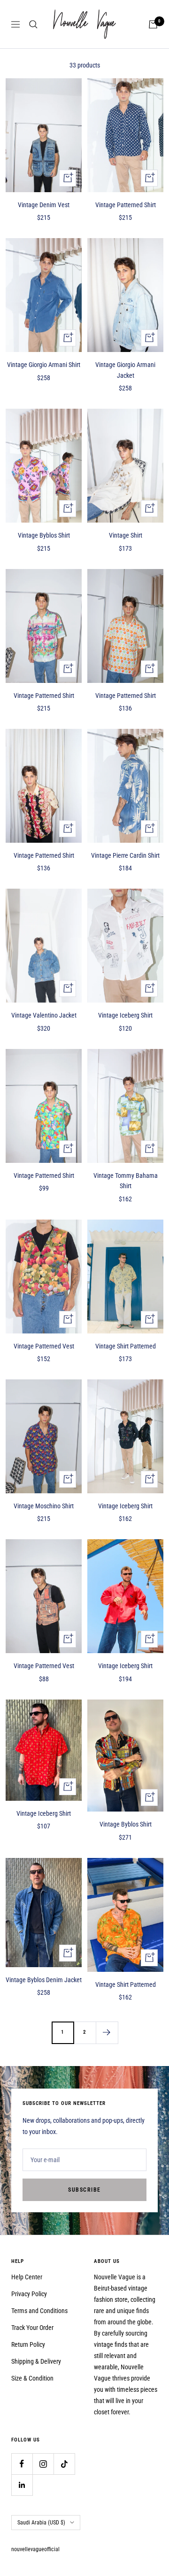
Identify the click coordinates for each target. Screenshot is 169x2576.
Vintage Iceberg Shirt (125, 1015)
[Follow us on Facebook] (22, 2464)
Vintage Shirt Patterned (126, 1346)
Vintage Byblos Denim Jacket (44, 1980)
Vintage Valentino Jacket (44, 1015)
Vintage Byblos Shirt (44, 535)
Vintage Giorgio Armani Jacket (125, 370)
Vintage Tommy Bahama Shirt (126, 1181)
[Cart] (153, 24)
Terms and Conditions (39, 2311)
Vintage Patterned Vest (44, 1346)
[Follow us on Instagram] (43, 2464)
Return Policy (28, 2344)
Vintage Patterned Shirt (126, 205)
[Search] (33, 24)
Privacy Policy (29, 2294)
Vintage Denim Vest (44, 205)
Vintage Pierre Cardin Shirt (125, 855)
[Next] (107, 2033)
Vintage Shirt (126, 535)
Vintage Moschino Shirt (44, 1506)
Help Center (27, 2277)
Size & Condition (32, 2378)
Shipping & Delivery (36, 2361)
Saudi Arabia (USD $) (41, 2523)
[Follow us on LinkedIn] (22, 2485)
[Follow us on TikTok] (64, 2464)
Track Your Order (32, 2328)
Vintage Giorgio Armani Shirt (44, 365)
